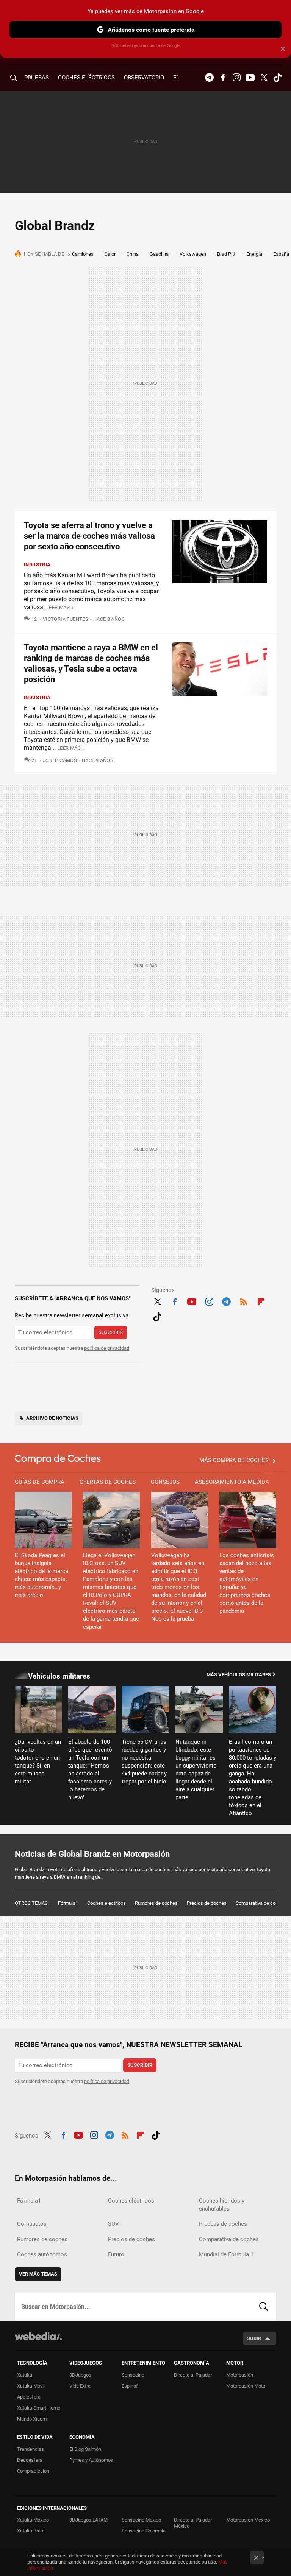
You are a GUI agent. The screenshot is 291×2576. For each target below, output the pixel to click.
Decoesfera (30, 2460)
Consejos (165, 1482)
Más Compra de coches (234, 1460)
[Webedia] (38, 2336)
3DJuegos (80, 2375)
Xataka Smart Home (39, 2408)
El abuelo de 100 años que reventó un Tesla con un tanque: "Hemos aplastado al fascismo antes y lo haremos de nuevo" (90, 1770)
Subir (254, 2338)
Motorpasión (240, 2375)
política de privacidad (107, 1348)
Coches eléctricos (106, 1903)
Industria (37, 565)
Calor (110, 254)
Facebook (223, 78)
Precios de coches (207, 1903)
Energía (254, 254)
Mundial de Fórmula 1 (226, 2254)
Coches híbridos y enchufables (222, 2205)
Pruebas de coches (223, 2224)
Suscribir (111, 1332)
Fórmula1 (68, 1903)
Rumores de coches (156, 1903)
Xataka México (33, 2520)
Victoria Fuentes (66, 619)
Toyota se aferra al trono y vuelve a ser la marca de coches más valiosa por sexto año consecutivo (89, 536)
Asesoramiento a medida (232, 1482)
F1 (176, 78)
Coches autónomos (42, 2254)
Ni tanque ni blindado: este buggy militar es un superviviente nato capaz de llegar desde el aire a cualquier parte (196, 1770)
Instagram (236, 78)
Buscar (264, 2307)
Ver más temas (38, 2274)
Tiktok (277, 78)
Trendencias (31, 2449)
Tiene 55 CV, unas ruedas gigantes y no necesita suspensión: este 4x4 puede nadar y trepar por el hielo (144, 1762)
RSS (244, 1301)
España (281, 254)
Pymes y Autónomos (91, 2460)
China (133, 254)
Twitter (264, 78)
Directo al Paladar (193, 2375)
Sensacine (133, 2375)
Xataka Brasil (31, 2531)
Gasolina (159, 254)
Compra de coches (58, 1459)
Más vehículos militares (239, 1675)
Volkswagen (193, 254)
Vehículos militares (59, 1676)
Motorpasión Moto (246, 2386)
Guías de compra (40, 1482)
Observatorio (144, 78)
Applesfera (29, 2397)
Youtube (250, 78)
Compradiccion (33, 2471)
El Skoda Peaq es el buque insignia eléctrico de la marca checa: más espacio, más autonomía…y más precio (41, 1575)
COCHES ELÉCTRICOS (86, 78)
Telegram (209, 78)
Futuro (116, 2254)
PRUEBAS (37, 78)
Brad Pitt (226, 254)
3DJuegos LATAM (88, 2520)
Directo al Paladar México (193, 2523)
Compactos (32, 2224)
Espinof (130, 2386)
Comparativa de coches (261, 1903)
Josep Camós (60, 760)
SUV (113, 2224)
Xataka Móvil (31, 2386)
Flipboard (261, 1301)
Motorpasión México (248, 2520)
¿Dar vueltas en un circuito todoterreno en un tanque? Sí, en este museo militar (38, 1762)
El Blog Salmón (85, 2449)
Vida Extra (80, 2386)
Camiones (83, 254)
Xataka (25, 2375)
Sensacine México (141, 2520)
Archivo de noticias (52, 1418)
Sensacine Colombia (144, 2531)
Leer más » (60, 607)
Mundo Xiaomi (32, 2419)
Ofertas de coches (108, 1482)
